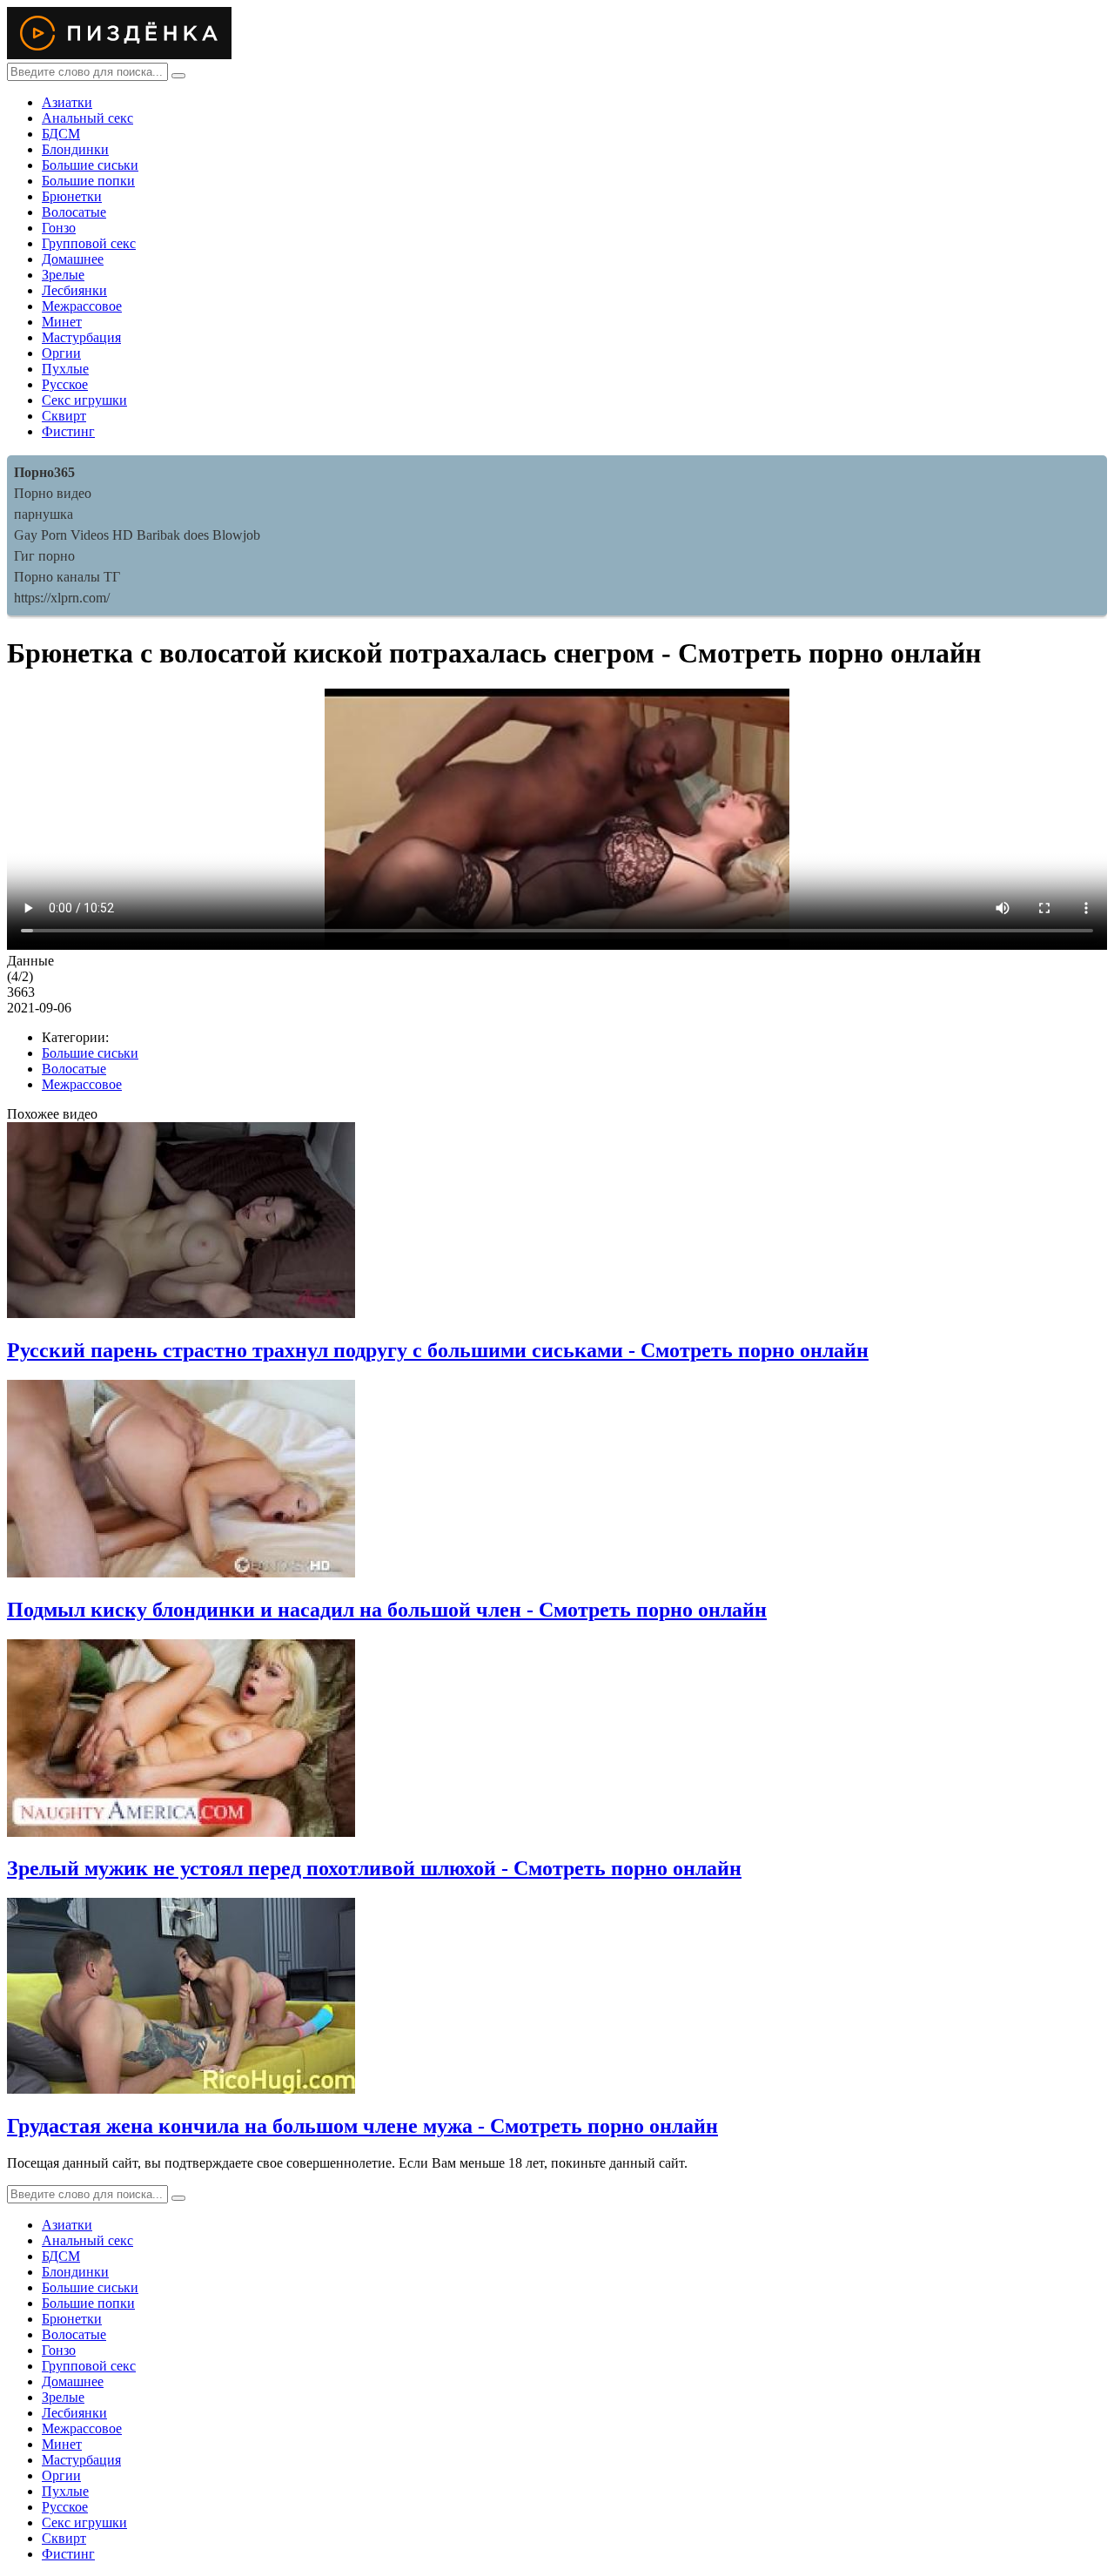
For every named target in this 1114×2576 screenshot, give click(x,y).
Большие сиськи (90, 165)
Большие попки (88, 181)
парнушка (44, 514)
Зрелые (63, 275)
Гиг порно (44, 556)
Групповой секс (89, 243)
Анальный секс (87, 118)
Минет (62, 322)
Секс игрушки (84, 400)
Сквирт (64, 416)
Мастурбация (81, 337)
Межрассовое (82, 306)
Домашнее (73, 259)
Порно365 (44, 472)
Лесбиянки (74, 290)
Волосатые (74, 212)
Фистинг (68, 431)
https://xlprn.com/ (62, 598)
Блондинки (75, 149)
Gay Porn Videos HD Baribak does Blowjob (137, 535)
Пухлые (65, 369)
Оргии (61, 353)
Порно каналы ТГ (67, 577)
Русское (65, 384)
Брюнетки (72, 196)
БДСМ (61, 134)
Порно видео (53, 493)
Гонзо (59, 228)
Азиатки (67, 102)
